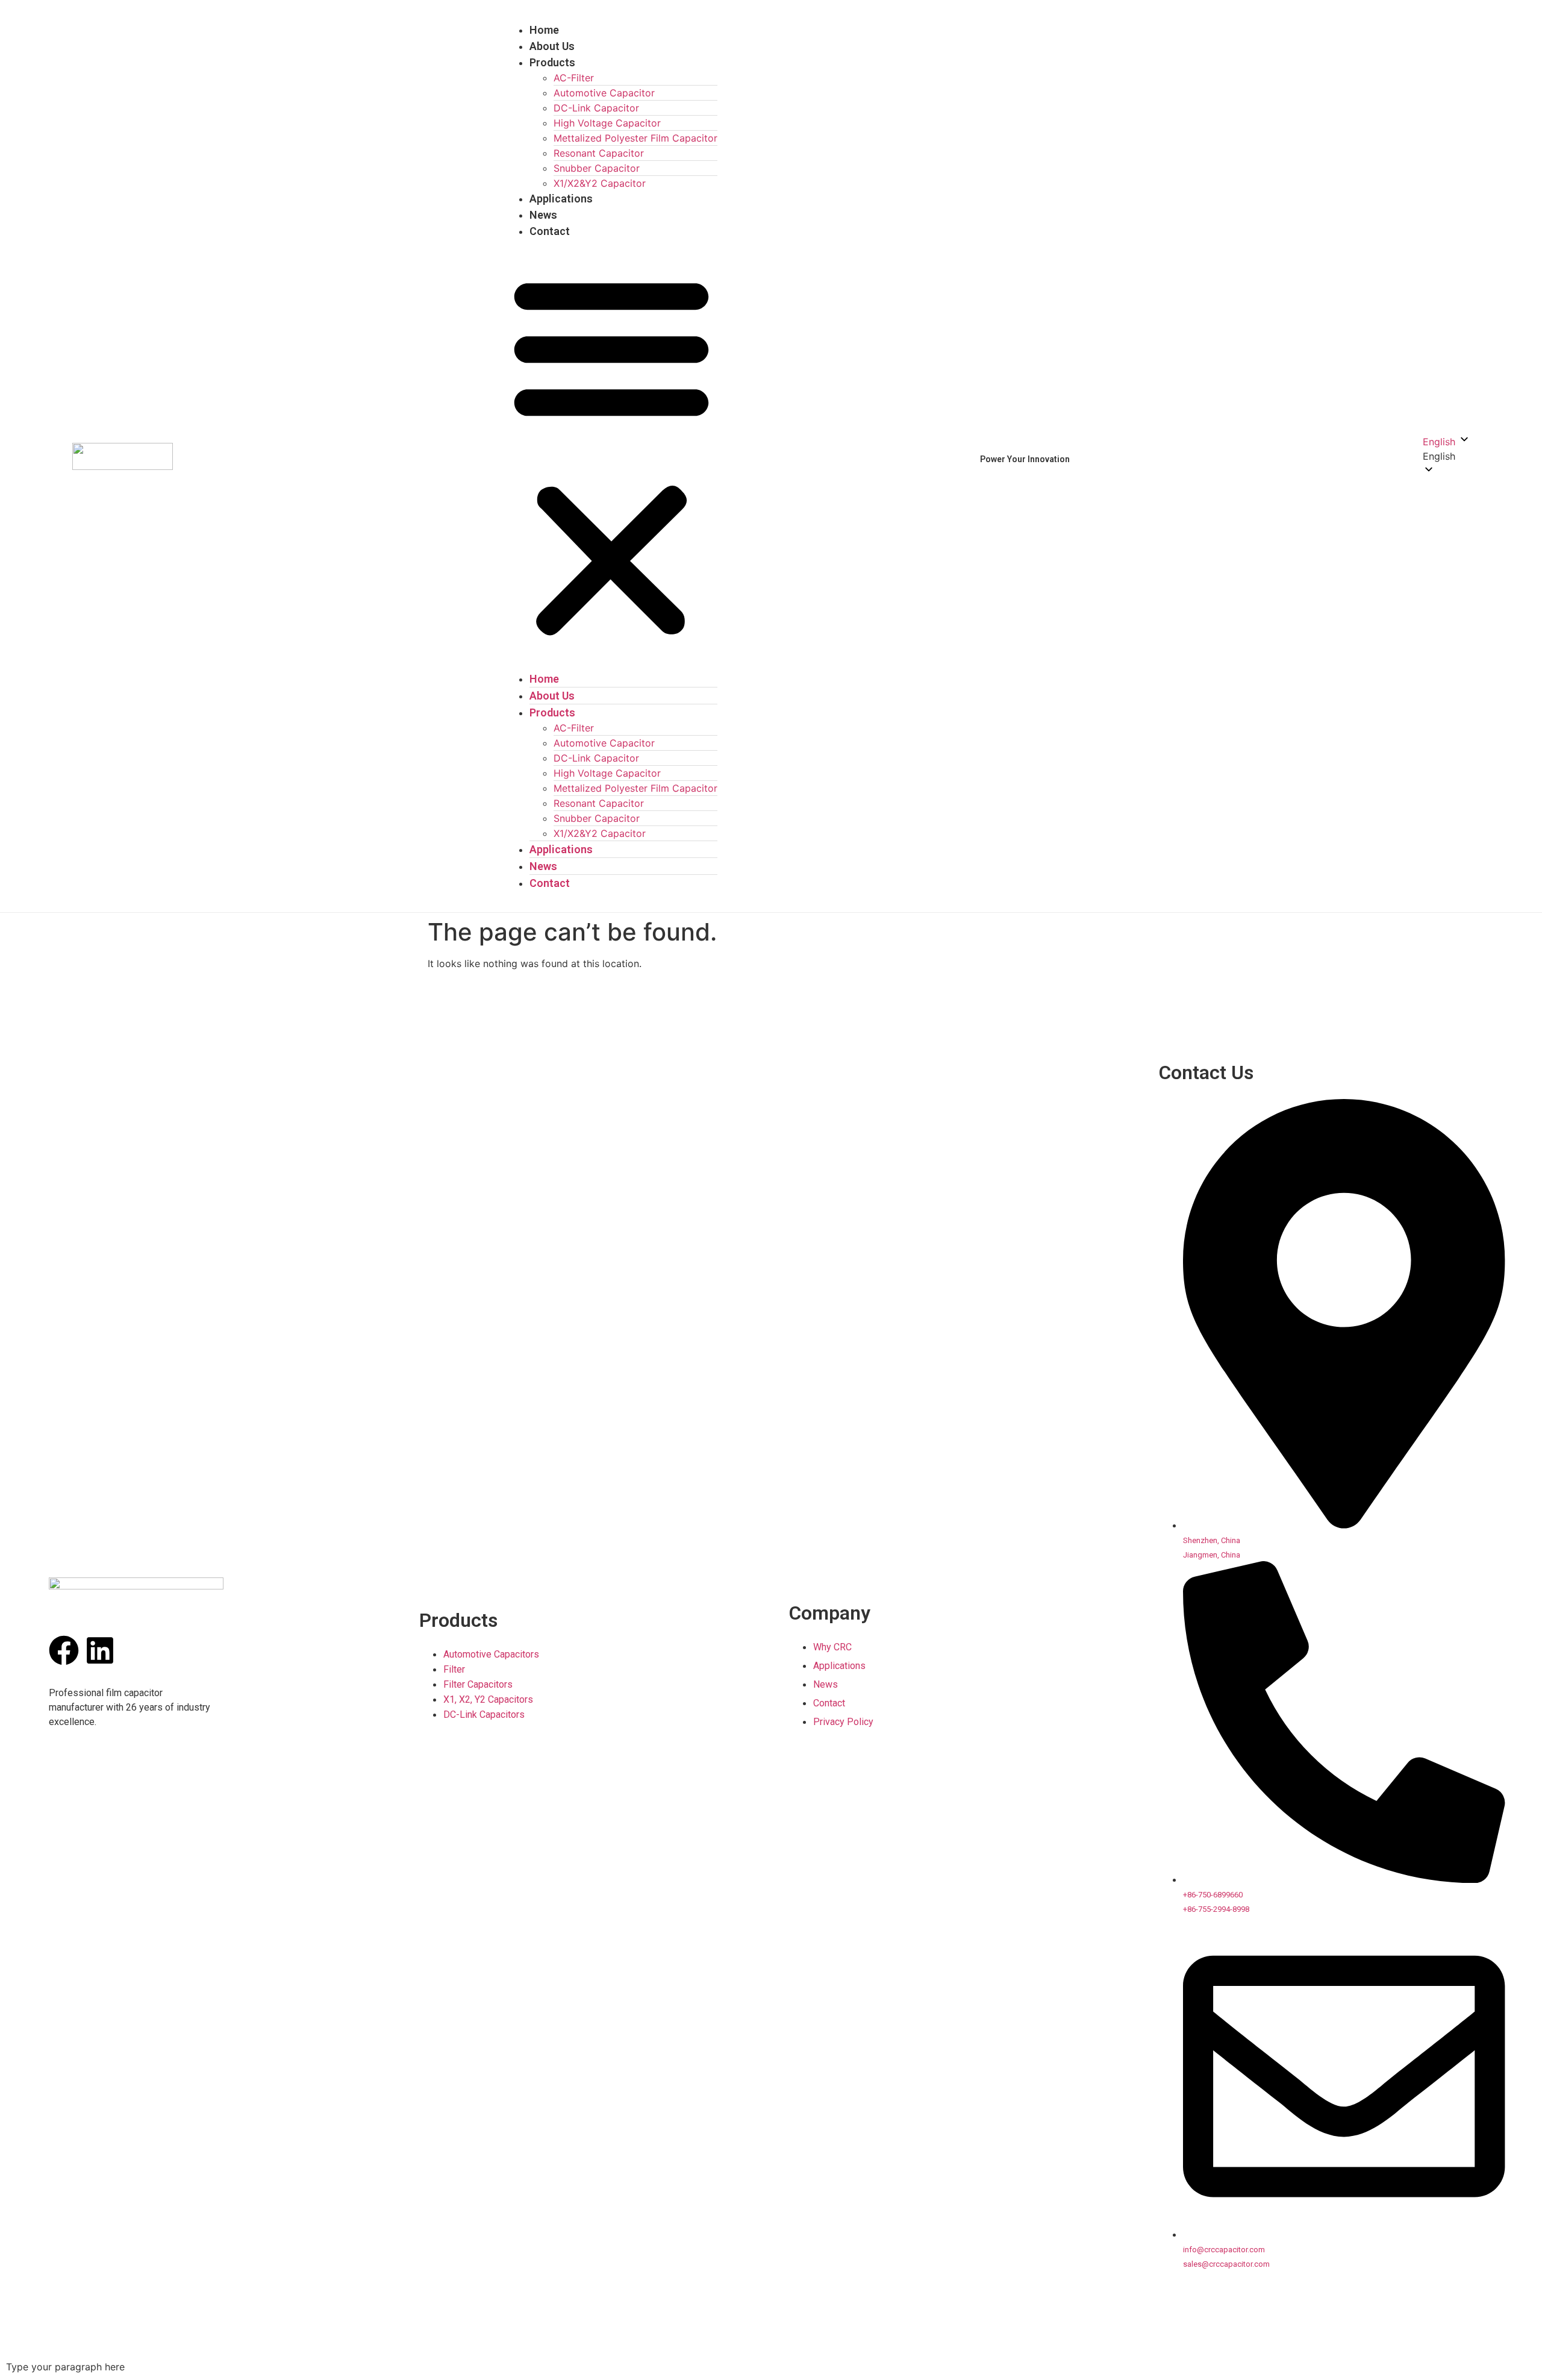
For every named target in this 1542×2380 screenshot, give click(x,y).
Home (544, 30)
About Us (552, 46)
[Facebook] (64, 1650)
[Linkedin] (100, 1650)
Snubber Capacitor (597, 168)
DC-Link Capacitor (596, 108)
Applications (561, 199)
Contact (550, 231)
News (543, 215)
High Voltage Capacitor (607, 123)
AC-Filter (574, 78)
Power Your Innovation (1025, 459)
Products (552, 62)
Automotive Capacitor (604, 93)
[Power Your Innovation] (1085, 459)
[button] (611, 455)
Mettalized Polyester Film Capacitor (635, 138)
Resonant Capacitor (599, 153)
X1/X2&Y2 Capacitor (600, 183)
